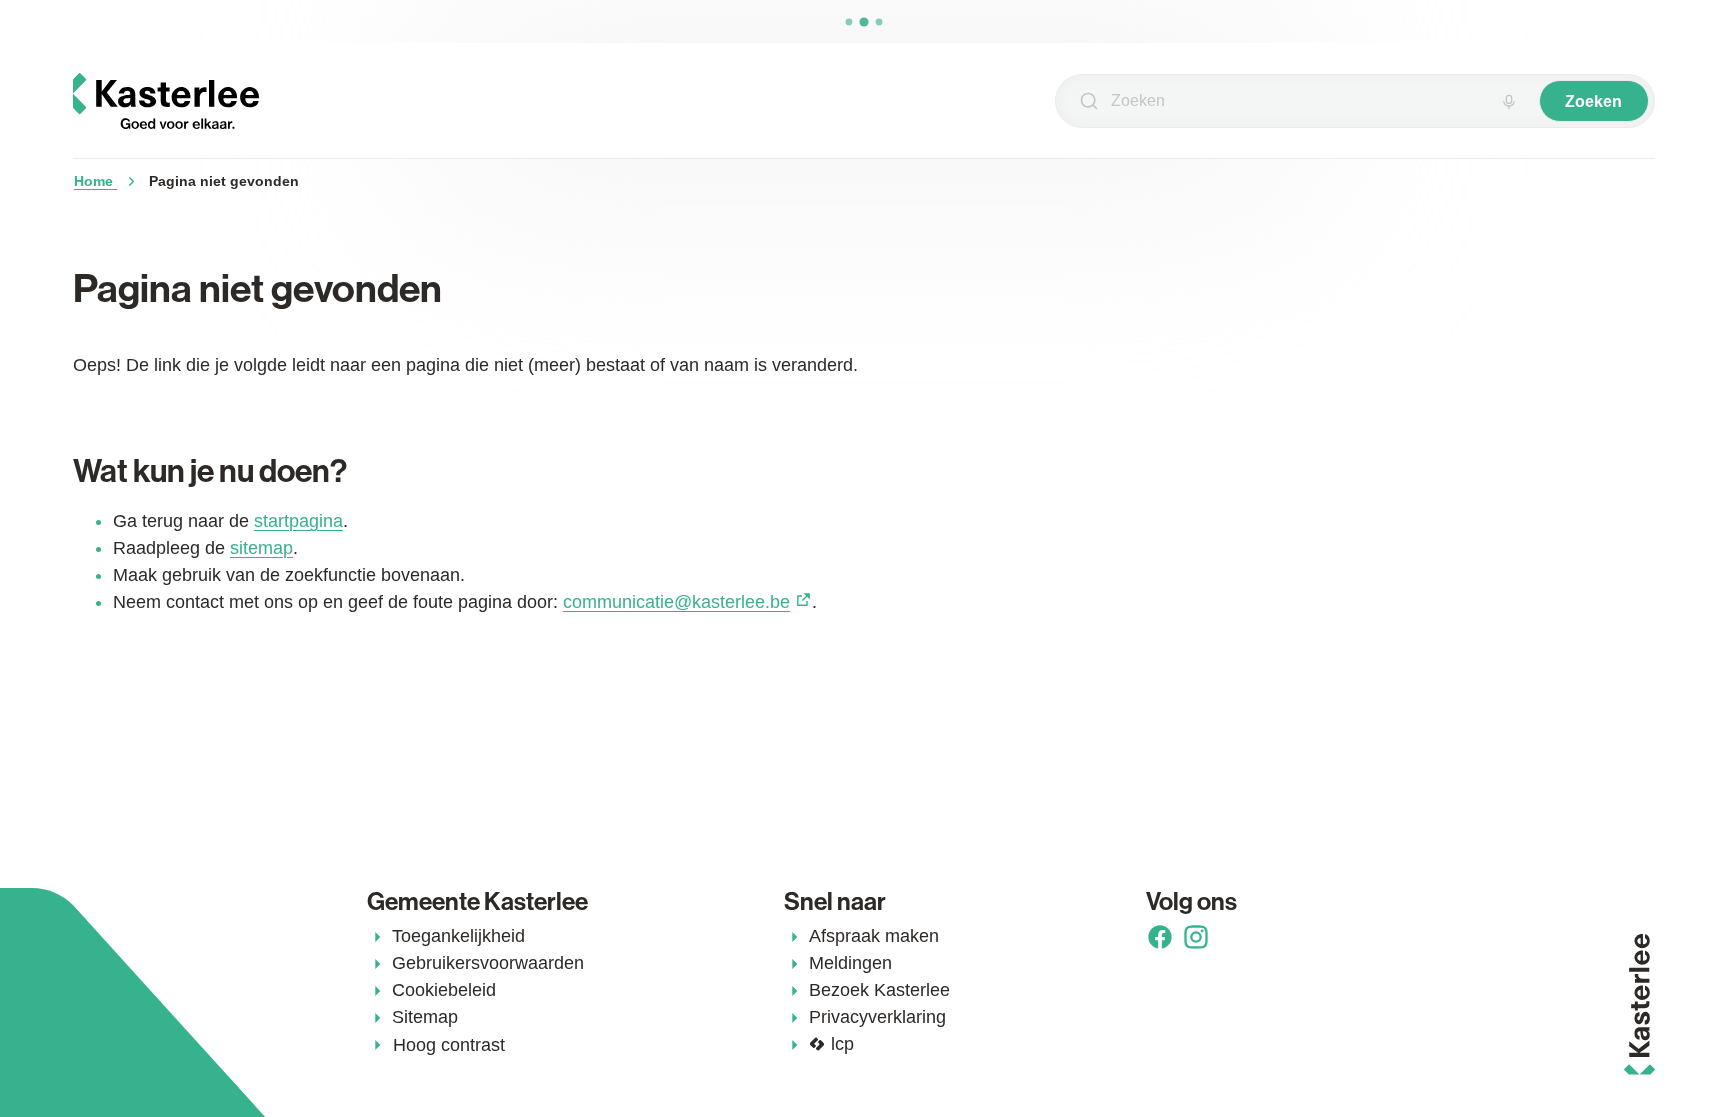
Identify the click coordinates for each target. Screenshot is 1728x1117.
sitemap (261, 548)
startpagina (298, 521)
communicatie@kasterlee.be (676, 602)
